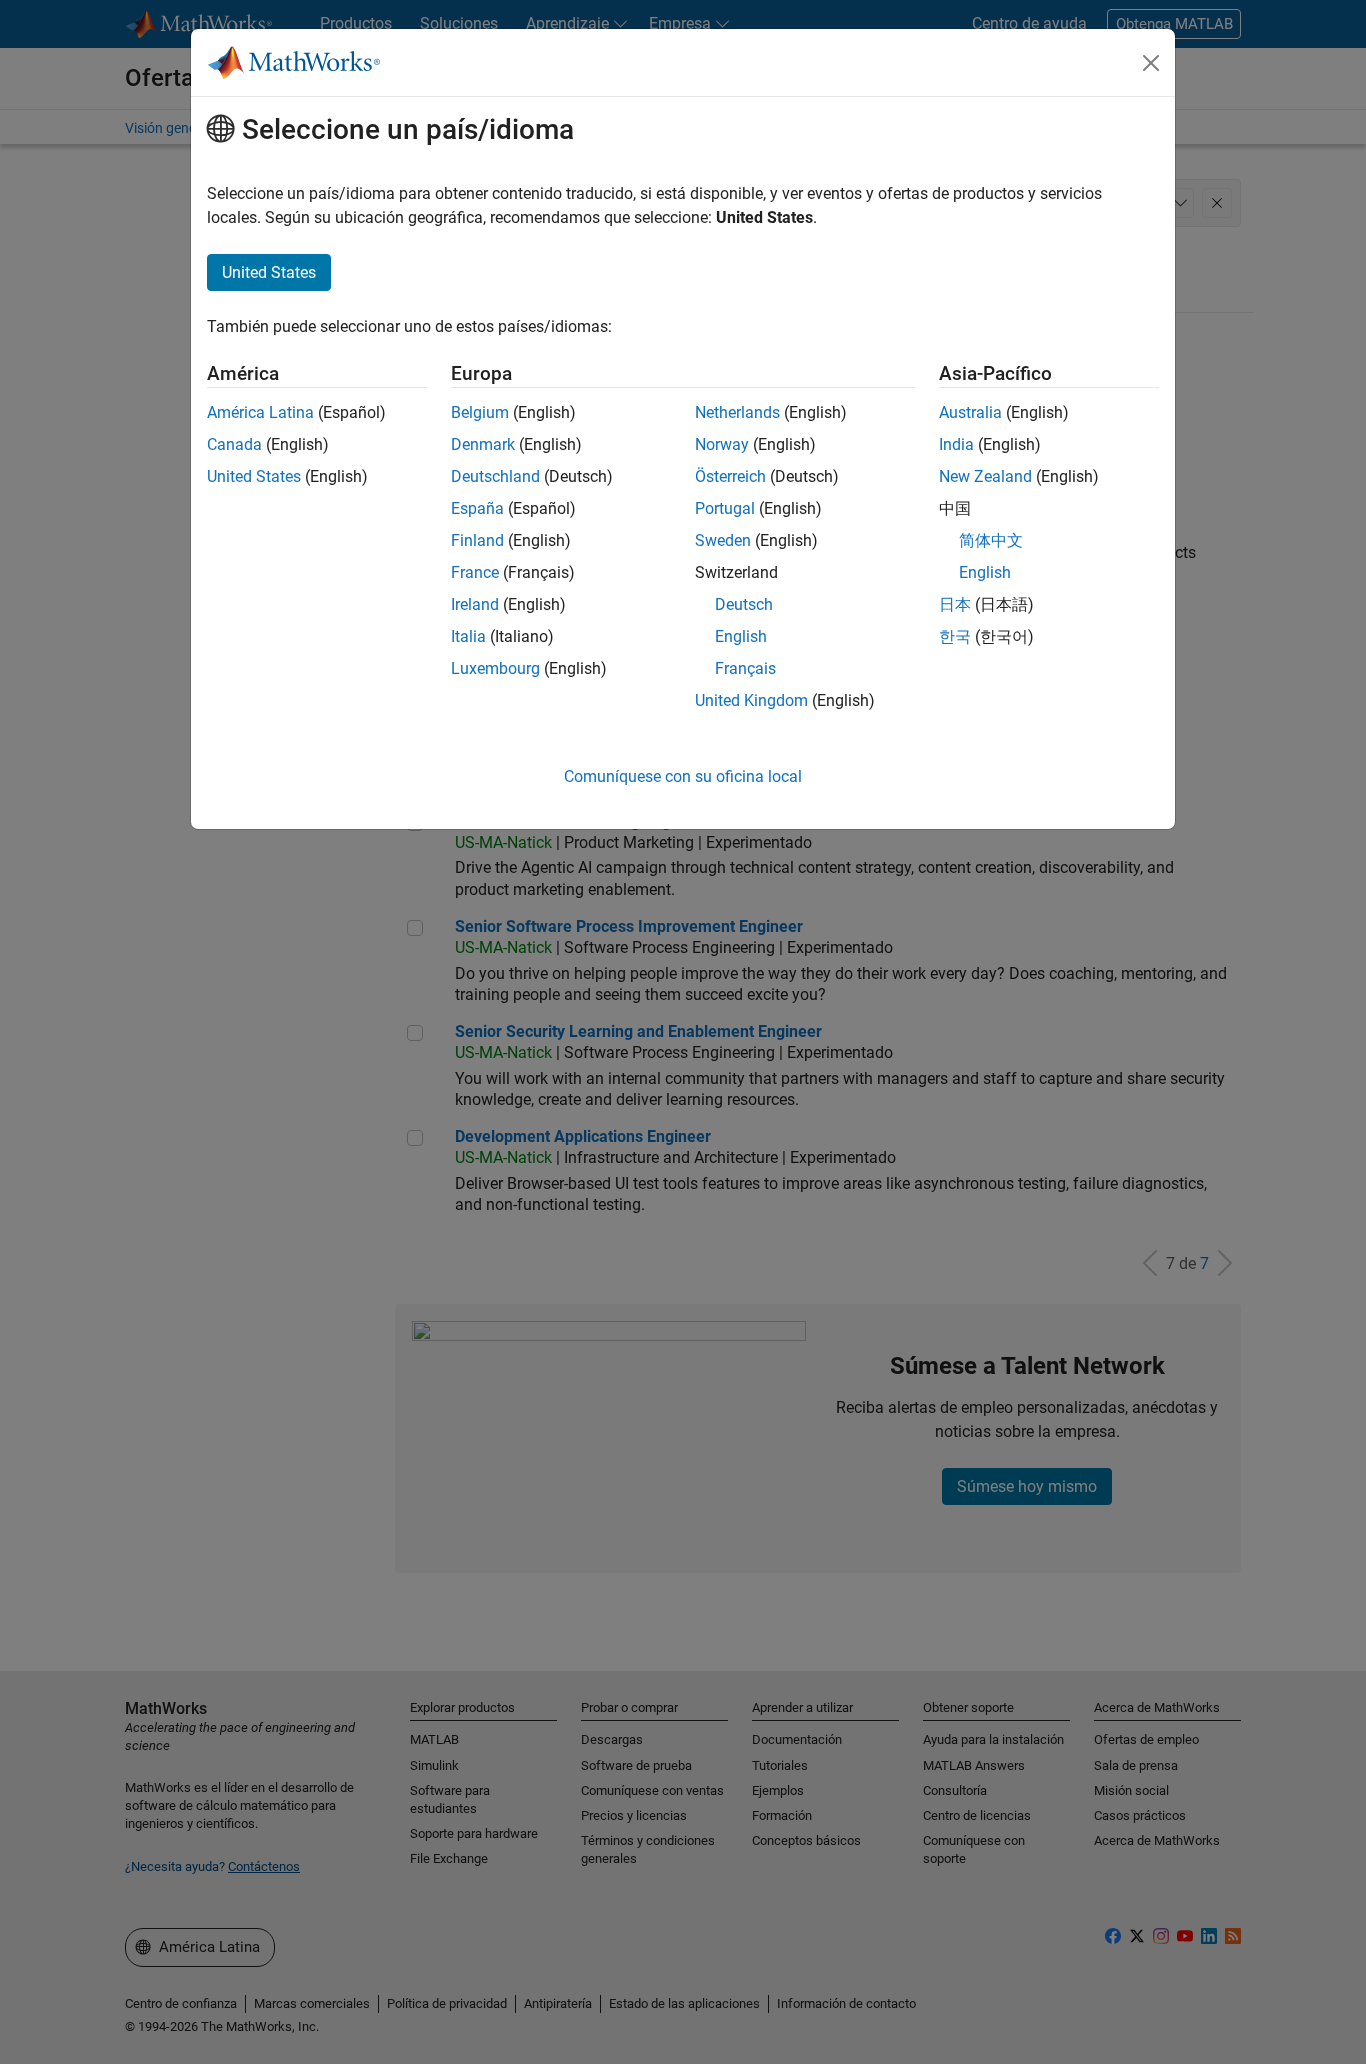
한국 (955, 636)
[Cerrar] (1151, 63)
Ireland (475, 604)
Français (745, 668)
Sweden (723, 540)
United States (254, 476)
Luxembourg (495, 668)
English (741, 636)
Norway (722, 444)
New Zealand (985, 476)
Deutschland (495, 476)
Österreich (730, 476)
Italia (468, 636)
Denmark (483, 444)
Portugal (725, 508)
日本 (955, 604)
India (956, 444)
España (477, 508)
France (475, 572)
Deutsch (744, 604)
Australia (970, 412)
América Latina (260, 412)
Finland (477, 540)
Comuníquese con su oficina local (683, 776)
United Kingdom (751, 700)
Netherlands (737, 412)
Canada (234, 444)
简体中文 (991, 540)
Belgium (480, 412)
